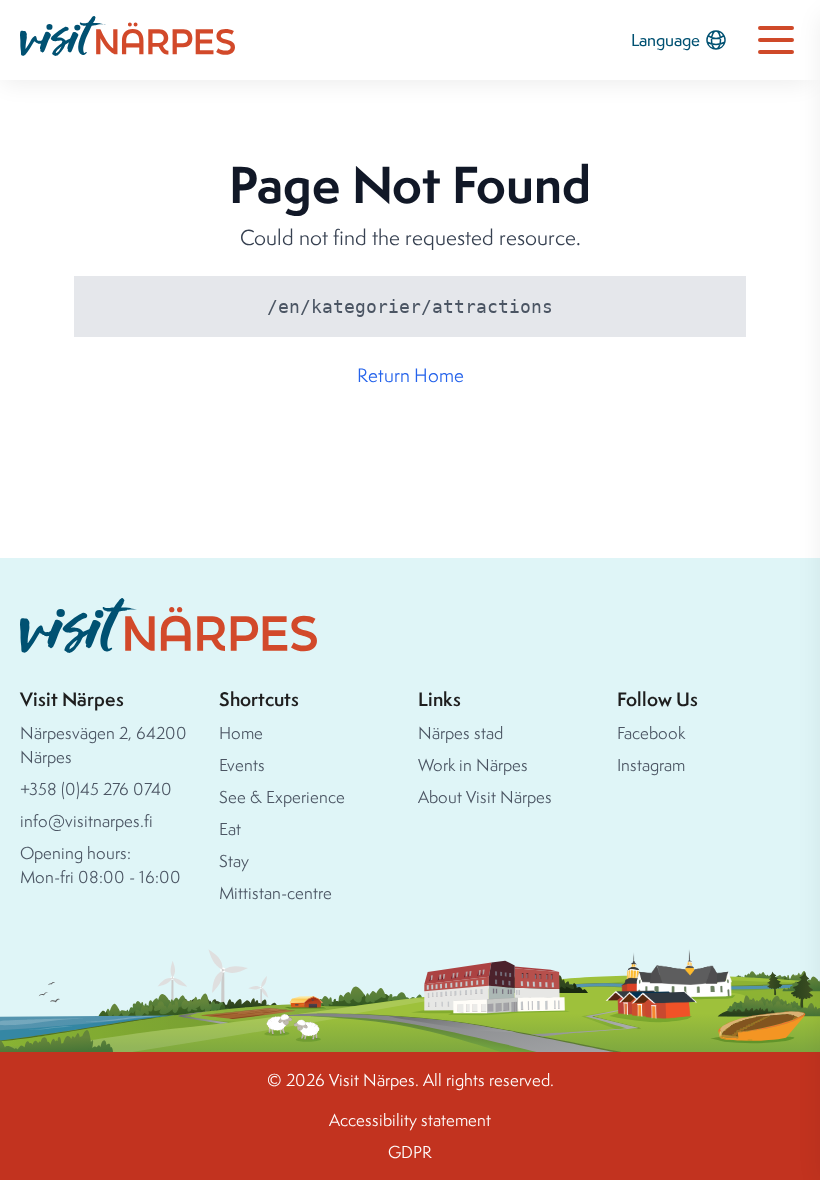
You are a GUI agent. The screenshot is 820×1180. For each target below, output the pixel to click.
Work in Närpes (473, 764)
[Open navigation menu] (776, 40)
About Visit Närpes (485, 796)
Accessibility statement (410, 1119)
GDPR (410, 1151)
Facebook (651, 732)
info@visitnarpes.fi (86, 820)
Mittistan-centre (275, 892)
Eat (230, 828)
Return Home (410, 375)
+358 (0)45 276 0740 (96, 788)
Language (665, 39)
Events (242, 764)
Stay (234, 860)
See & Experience (282, 796)
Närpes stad (460, 732)
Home (241, 732)
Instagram (651, 764)
